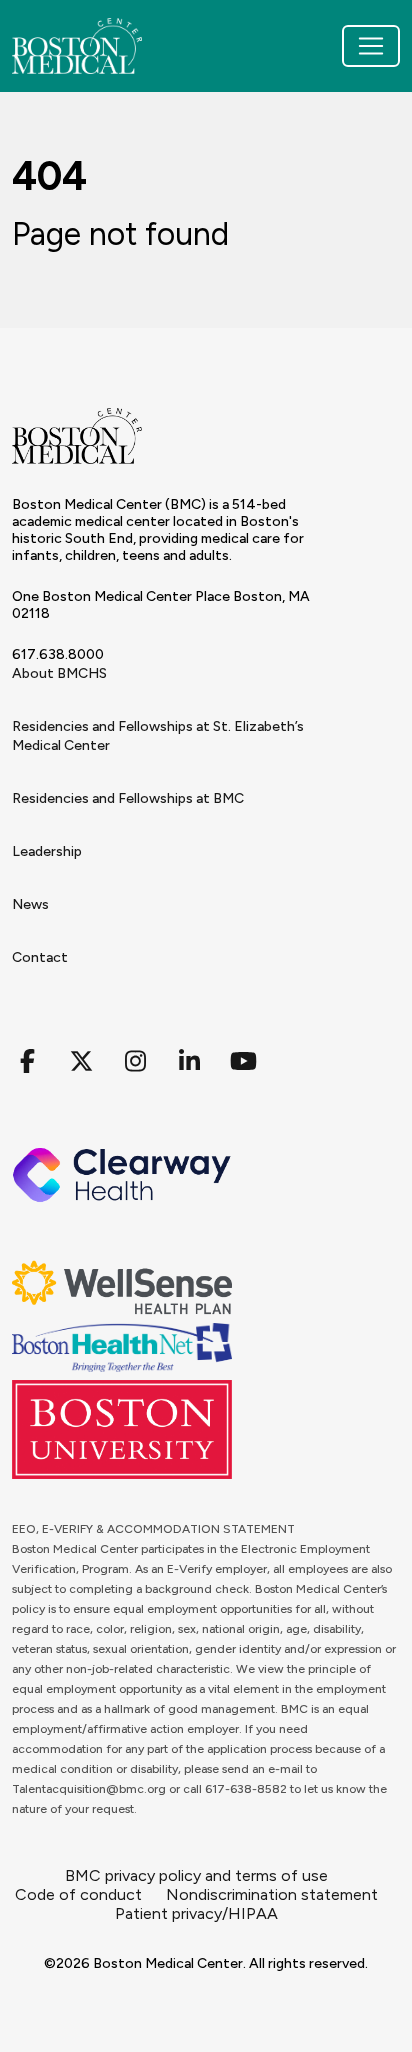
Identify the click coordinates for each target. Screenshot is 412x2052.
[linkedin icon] (189, 1061)
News (30, 904)
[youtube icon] (243, 1061)
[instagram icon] (135, 1061)
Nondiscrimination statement (272, 1894)
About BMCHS (59, 673)
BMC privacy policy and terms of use (196, 1875)
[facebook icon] (27, 1061)
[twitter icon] (81, 1061)
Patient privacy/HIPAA (196, 1913)
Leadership (47, 851)
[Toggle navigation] (371, 46)
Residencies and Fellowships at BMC (128, 798)
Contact (40, 957)
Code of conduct (78, 1894)
